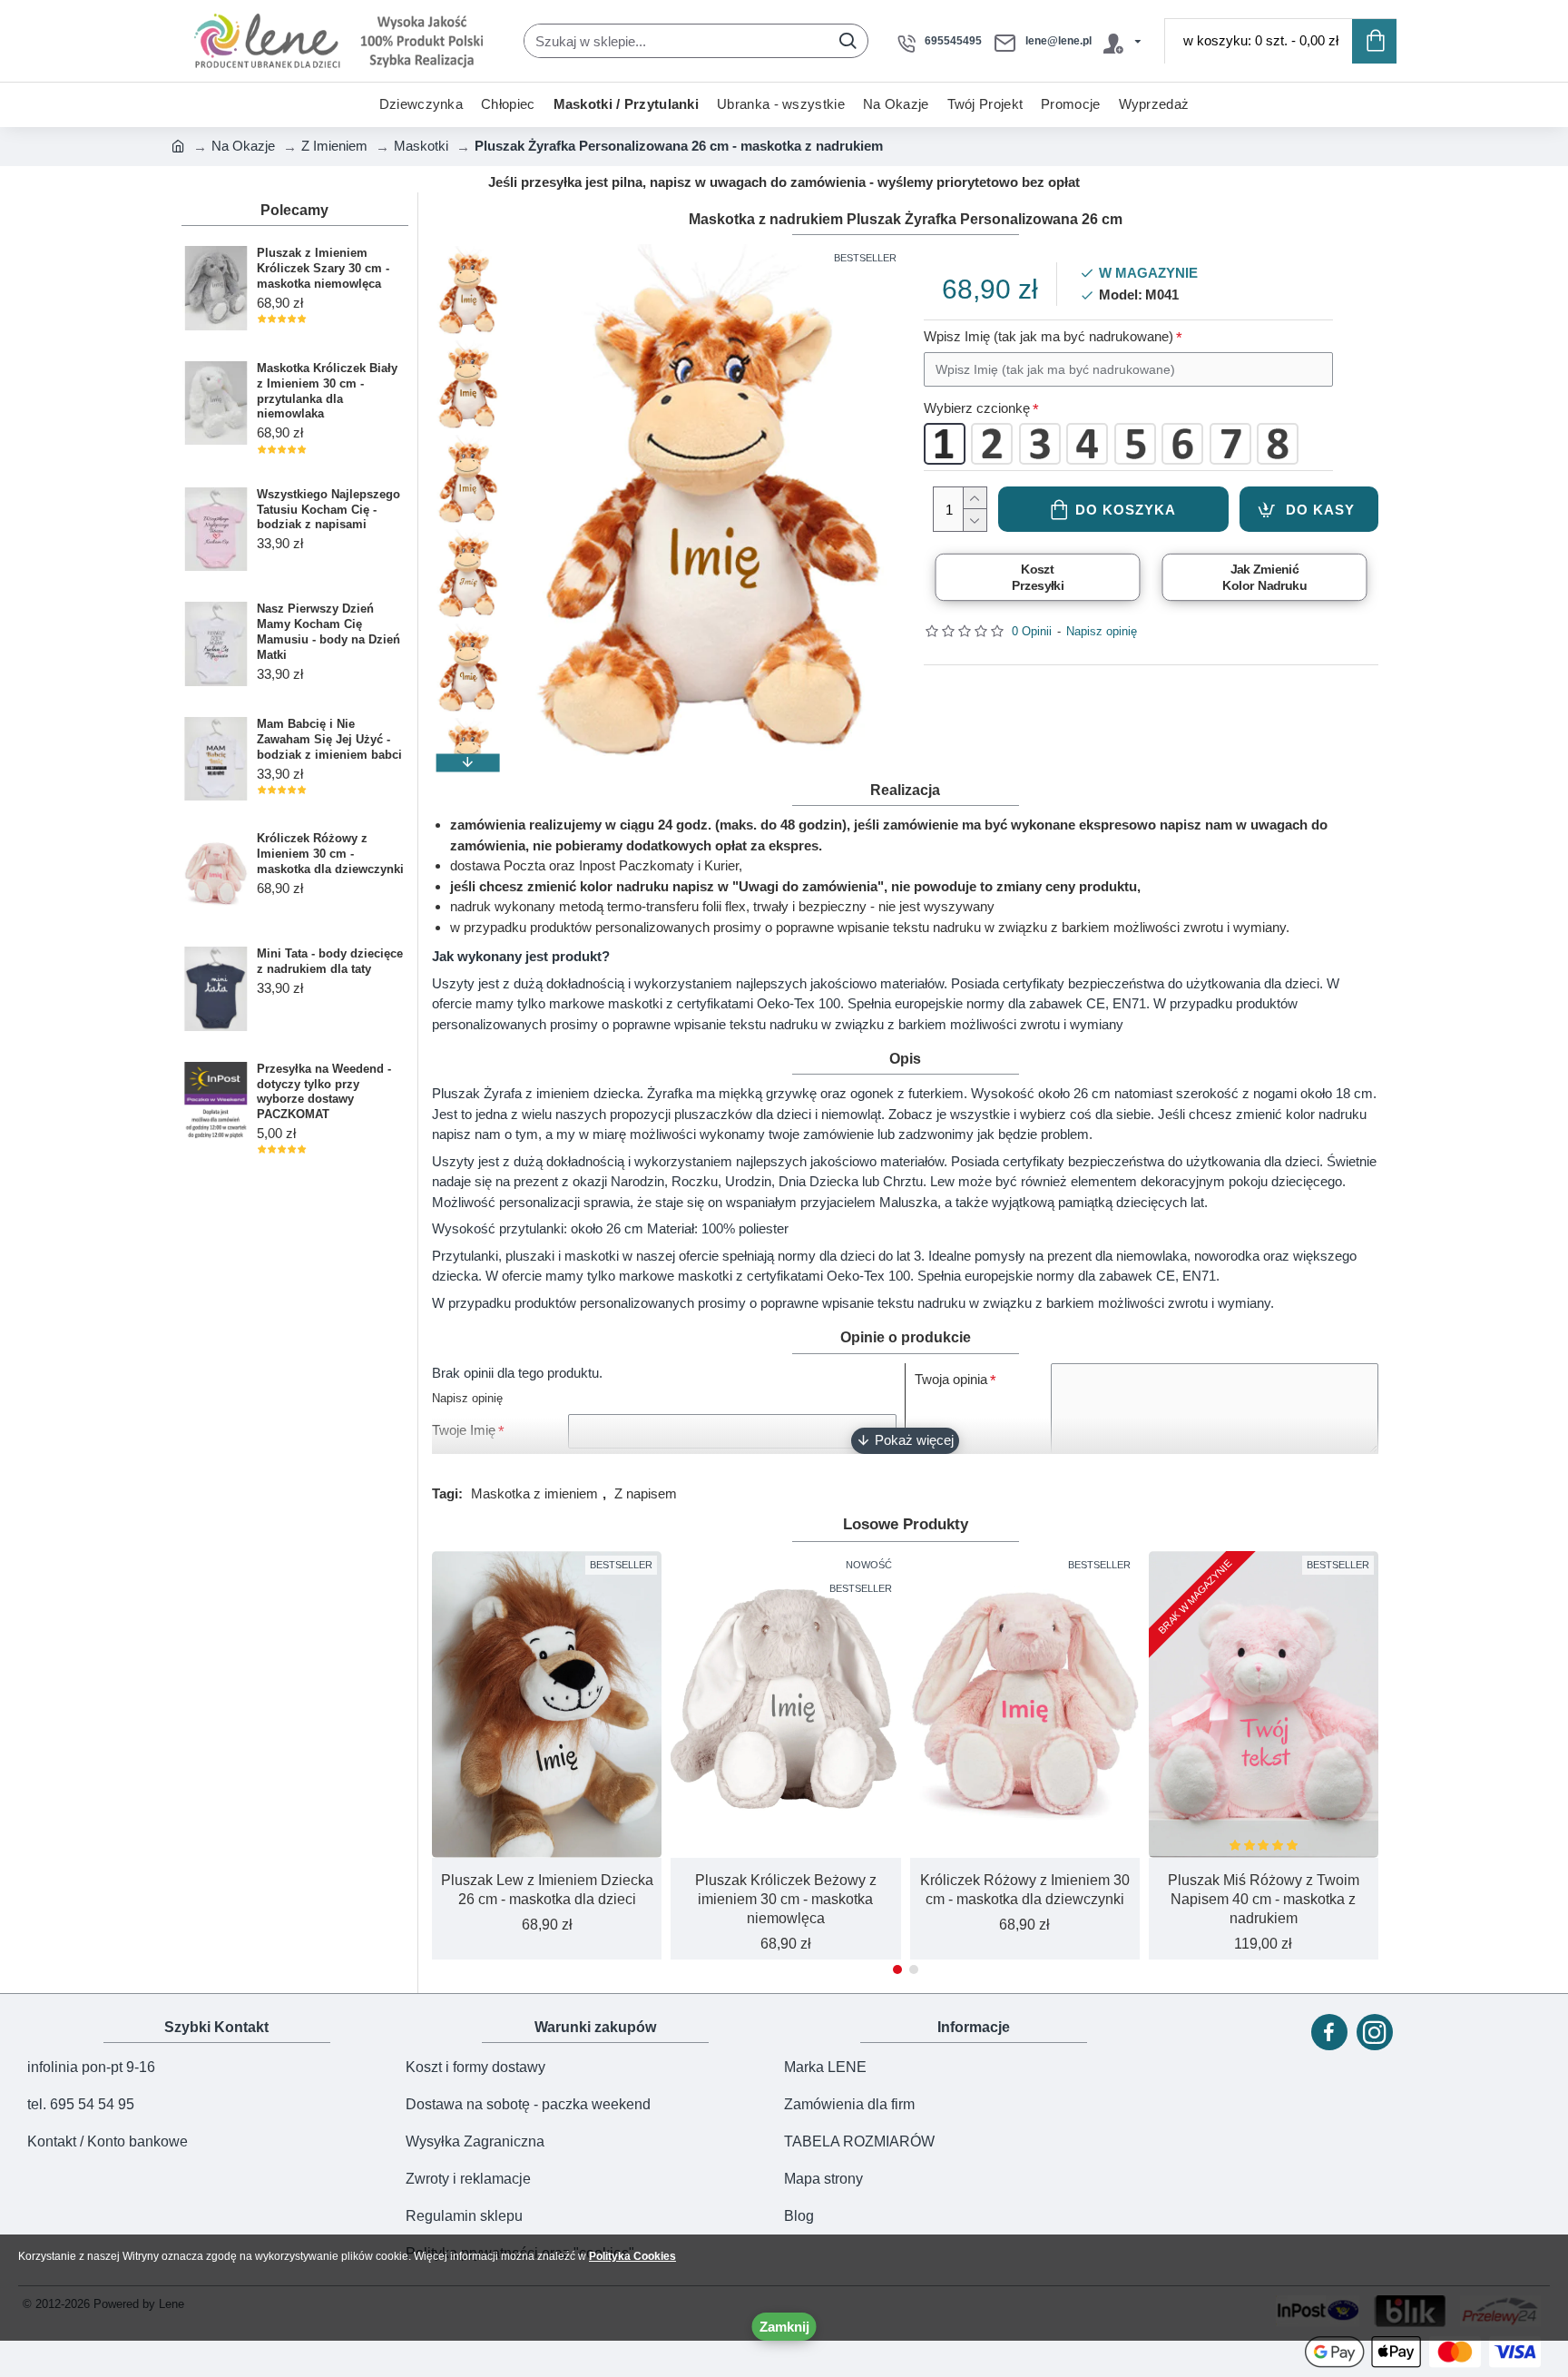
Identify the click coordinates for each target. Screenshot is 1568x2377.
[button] (467, 253)
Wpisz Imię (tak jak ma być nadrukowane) (1049, 336)
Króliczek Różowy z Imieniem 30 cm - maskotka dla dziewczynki (330, 854)
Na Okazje (243, 146)
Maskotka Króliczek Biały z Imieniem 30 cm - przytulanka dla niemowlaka (327, 391)
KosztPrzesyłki (1037, 577)
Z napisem (646, 1493)
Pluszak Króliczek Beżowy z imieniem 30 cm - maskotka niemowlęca (786, 1899)
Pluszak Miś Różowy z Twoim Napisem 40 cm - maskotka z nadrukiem (1264, 1899)
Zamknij (784, 2327)
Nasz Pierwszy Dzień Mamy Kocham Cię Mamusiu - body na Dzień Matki (328, 632)
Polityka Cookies (632, 2256)
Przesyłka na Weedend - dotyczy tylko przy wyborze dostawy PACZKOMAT (324, 1092)
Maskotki (421, 146)
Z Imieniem (334, 146)
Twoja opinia (951, 1379)
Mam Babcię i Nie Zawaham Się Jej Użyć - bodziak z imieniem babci (329, 739)
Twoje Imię (464, 1430)
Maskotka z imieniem (534, 1493)
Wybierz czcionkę (977, 408)
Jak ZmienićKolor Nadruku (1264, 577)
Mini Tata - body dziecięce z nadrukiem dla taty (330, 961)
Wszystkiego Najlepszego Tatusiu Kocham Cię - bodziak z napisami (328, 510)
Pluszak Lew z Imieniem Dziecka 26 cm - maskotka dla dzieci (547, 1890)
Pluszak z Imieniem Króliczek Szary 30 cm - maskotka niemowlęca (323, 268)
